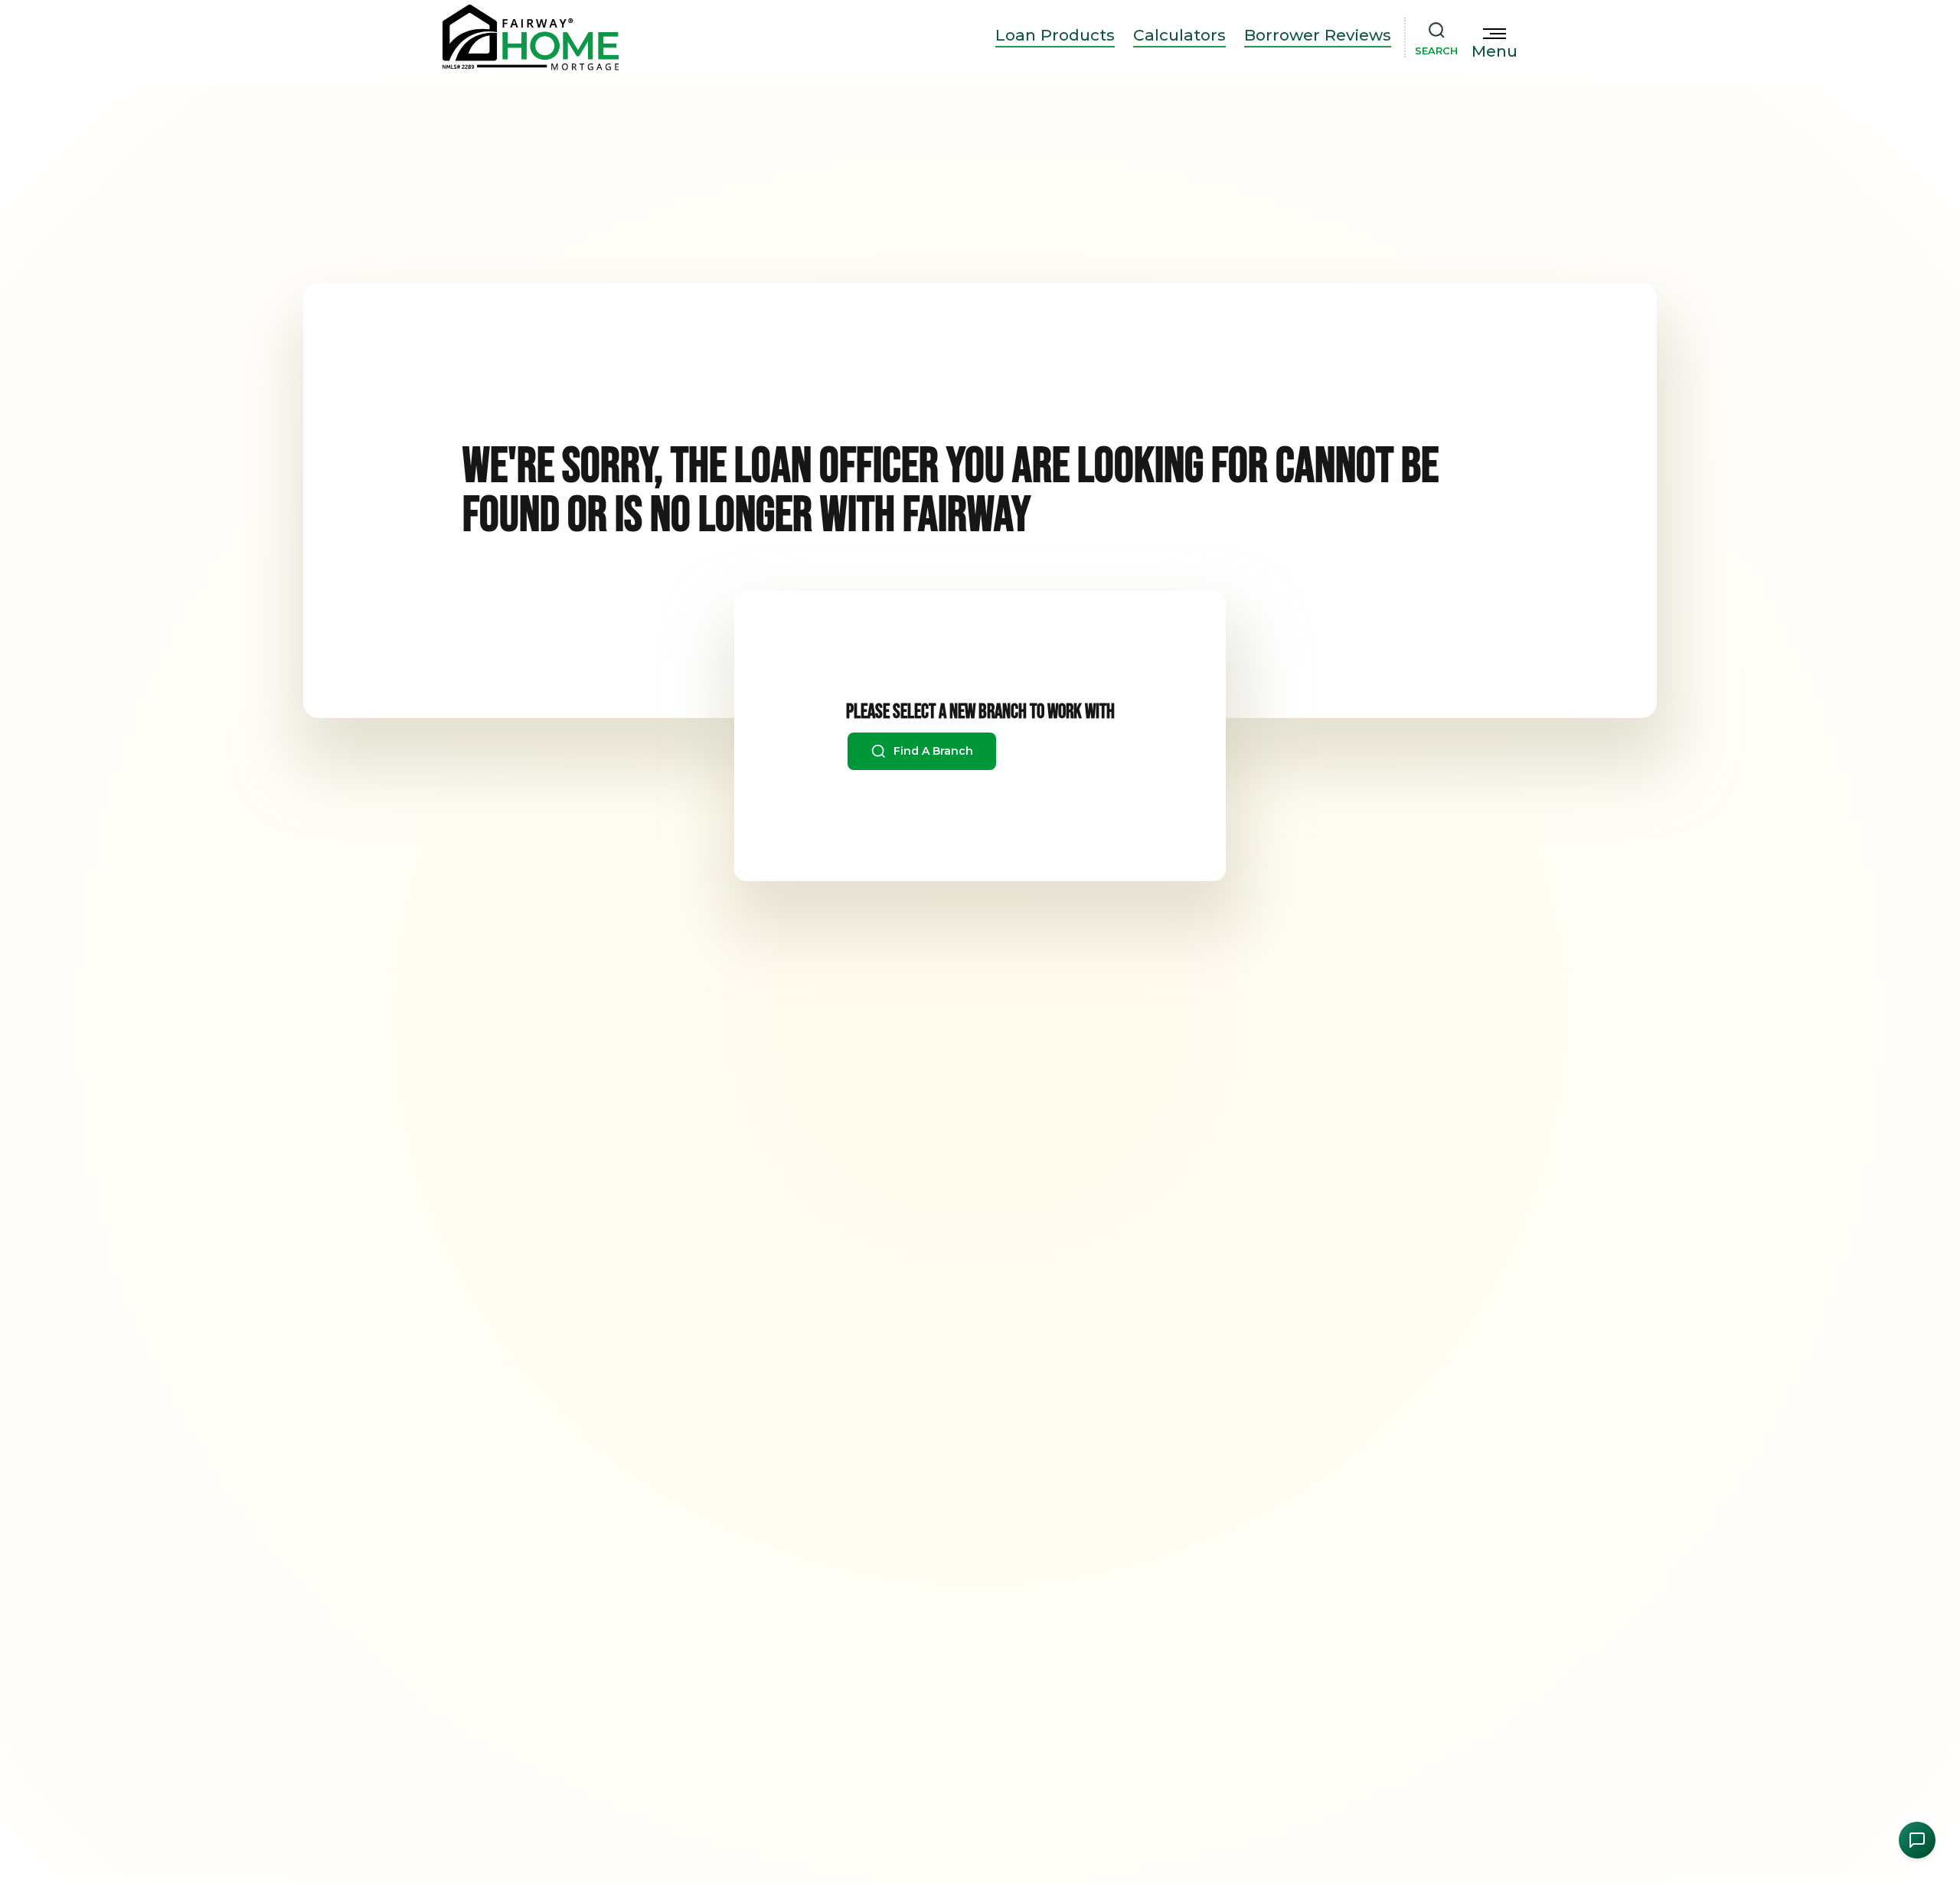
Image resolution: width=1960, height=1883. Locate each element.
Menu (1494, 51)
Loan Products (1055, 35)
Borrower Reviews (1318, 35)
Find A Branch (932, 751)
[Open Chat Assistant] (1917, 1840)
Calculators (1179, 35)
